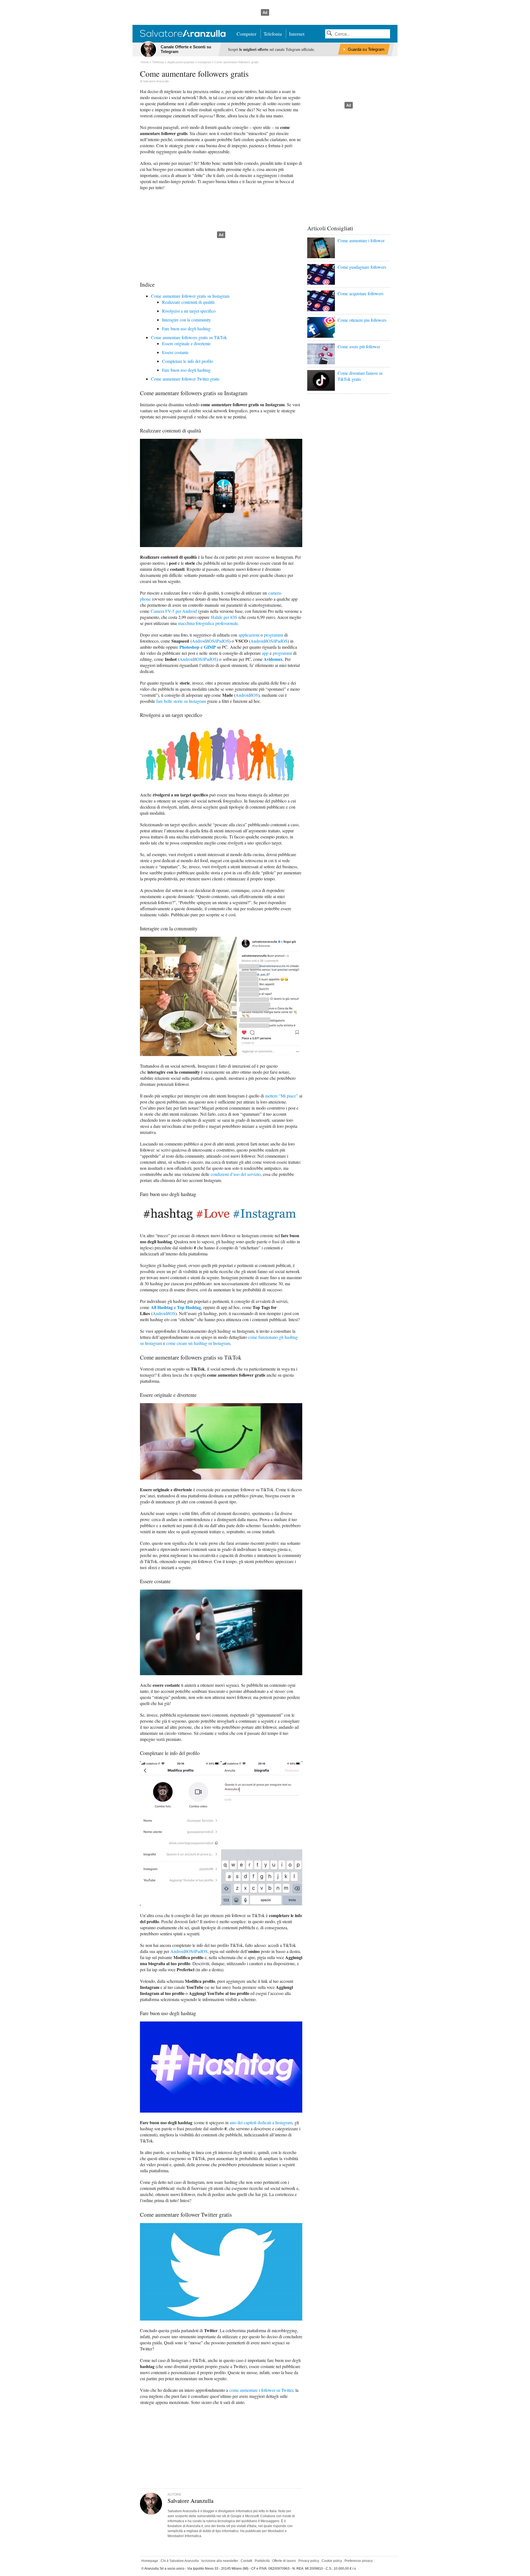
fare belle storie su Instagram (181, 701)
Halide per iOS (224, 617)
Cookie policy (332, 2561)
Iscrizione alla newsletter (220, 2561)
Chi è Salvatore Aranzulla (180, 2561)
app (265, 653)
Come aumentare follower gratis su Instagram (190, 296)
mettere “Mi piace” (281, 1096)
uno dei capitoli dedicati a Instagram (261, 2122)
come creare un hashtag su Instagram (198, 1343)
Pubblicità (262, 2561)
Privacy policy (309, 2561)
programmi (273, 635)
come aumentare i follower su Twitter (261, 2390)
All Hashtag (162, 1307)
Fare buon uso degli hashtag (186, 328)
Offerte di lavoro (284, 2561)
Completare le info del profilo (188, 361)
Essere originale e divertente (186, 343)
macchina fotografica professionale (208, 623)
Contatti (247, 2561)
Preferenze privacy (359, 2561)
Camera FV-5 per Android (174, 611)
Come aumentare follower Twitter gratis (185, 379)
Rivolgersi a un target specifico (189, 311)
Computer (247, 34)
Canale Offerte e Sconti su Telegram (186, 49)
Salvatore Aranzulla (156, 81)
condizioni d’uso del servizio (236, 1174)
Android (199, 641)
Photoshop (189, 647)
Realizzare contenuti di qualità (188, 302)
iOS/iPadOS (218, 641)
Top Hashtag (189, 1307)
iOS (255, 695)
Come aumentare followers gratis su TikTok (189, 337)
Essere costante (175, 352)
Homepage (150, 2561)
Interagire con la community (186, 320)
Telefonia (273, 34)
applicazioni (249, 635)
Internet (297, 34)
